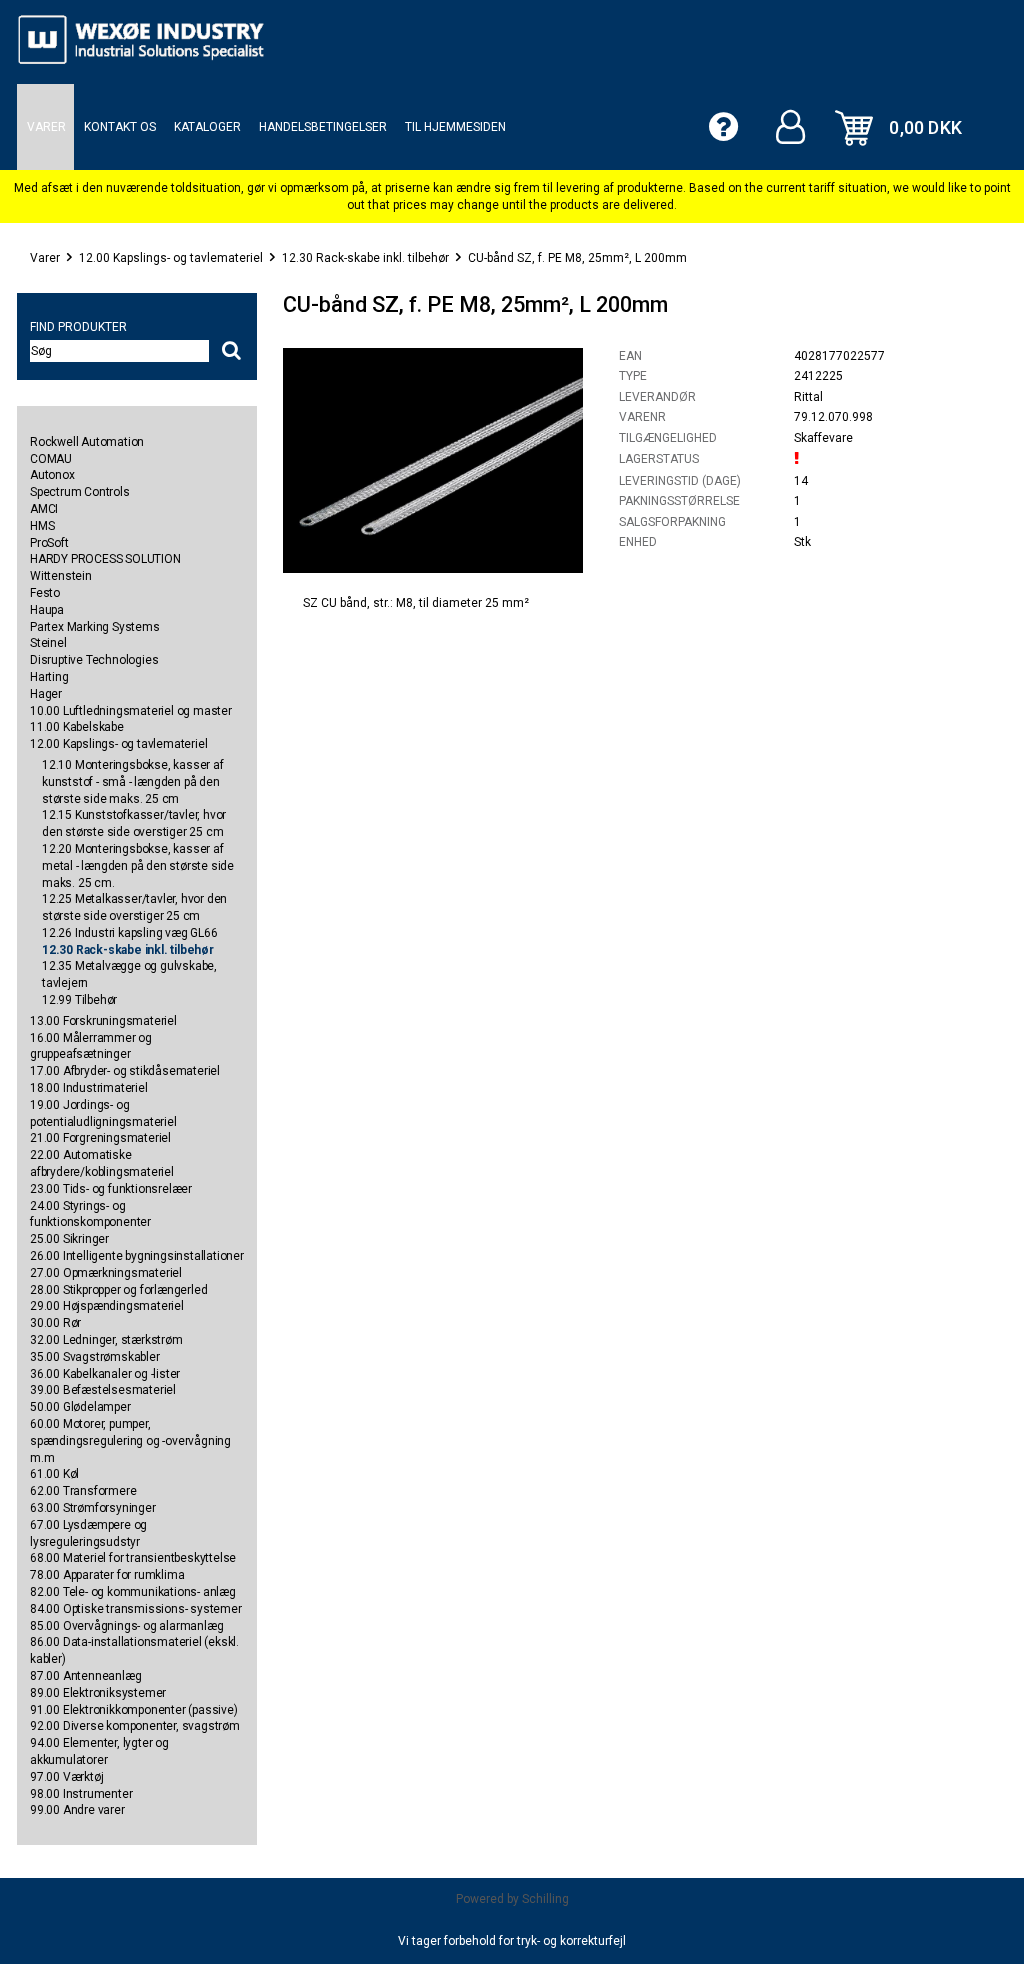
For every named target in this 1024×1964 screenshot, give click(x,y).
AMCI (44, 509)
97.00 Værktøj (66, 1777)
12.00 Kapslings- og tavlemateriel (171, 258)
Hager (46, 694)
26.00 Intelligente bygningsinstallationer (137, 1256)
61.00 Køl (54, 1474)
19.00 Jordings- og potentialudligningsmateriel (103, 1113)
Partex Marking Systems (95, 627)
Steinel (48, 643)
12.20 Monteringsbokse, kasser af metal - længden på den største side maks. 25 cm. (138, 866)
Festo (45, 593)
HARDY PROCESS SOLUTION (105, 559)
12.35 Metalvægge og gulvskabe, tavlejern (129, 974)
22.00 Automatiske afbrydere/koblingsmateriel (102, 1163)
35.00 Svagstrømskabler (95, 1357)
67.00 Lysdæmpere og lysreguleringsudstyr (88, 1533)
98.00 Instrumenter (81, 1794)
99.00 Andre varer (77, 1810)
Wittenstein (61, 576)
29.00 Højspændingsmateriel (107, 1306)
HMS (42, 526)
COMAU (51, 459)
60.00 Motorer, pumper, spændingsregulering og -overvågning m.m (130, 1441)
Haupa (47, 610)
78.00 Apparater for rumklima (107, 1575)
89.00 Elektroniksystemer (98, 1693)
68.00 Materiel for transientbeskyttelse (133, 1558)
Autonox (52, 475)
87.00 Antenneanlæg (85, 1676)
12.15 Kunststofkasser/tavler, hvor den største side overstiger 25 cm (134, 823)
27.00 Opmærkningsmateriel (106, 1273)
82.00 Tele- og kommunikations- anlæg (133, 1592)
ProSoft (49, 543)
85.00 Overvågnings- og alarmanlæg (126, 1626)
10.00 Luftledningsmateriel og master (131, 711)
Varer (45, 258)
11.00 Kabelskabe (77, 727)
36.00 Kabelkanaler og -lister (105, 1374)
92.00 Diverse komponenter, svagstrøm (135, 1726)
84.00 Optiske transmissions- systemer (136, 1609)
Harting (49, 677)
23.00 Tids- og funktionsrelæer (111, 1189)
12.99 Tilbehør (79, 1000)
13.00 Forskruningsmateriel (103, 1021)
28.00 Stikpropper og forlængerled (118, 1290)
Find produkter (78, 327)
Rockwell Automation (87, 442)
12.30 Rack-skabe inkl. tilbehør (365, 258)
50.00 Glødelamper (80, 1407)
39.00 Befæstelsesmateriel (103, 1390)
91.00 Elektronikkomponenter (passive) (134, 1710)
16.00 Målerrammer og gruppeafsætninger (91, 1046)
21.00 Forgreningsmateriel (100, 1138)
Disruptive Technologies (94, 660)
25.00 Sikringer (69, 1239)
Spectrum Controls (80, 492)
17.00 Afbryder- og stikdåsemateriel (125, 1071)
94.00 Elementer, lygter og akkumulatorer (99, 1751)
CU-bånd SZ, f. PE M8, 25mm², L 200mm (577, 258)
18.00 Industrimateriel (89, 1088)
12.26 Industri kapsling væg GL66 (130, 933)
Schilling (545, 1899)
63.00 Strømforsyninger (93, 1508)
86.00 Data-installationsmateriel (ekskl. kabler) (134, 1650)
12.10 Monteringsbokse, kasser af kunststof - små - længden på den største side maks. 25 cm (133, 782)
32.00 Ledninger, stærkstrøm (106, 1340)
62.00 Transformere (83, 1491)
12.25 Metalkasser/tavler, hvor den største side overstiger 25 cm (134, 907)
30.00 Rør (55, 1323)
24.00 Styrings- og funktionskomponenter (90, 1214)
